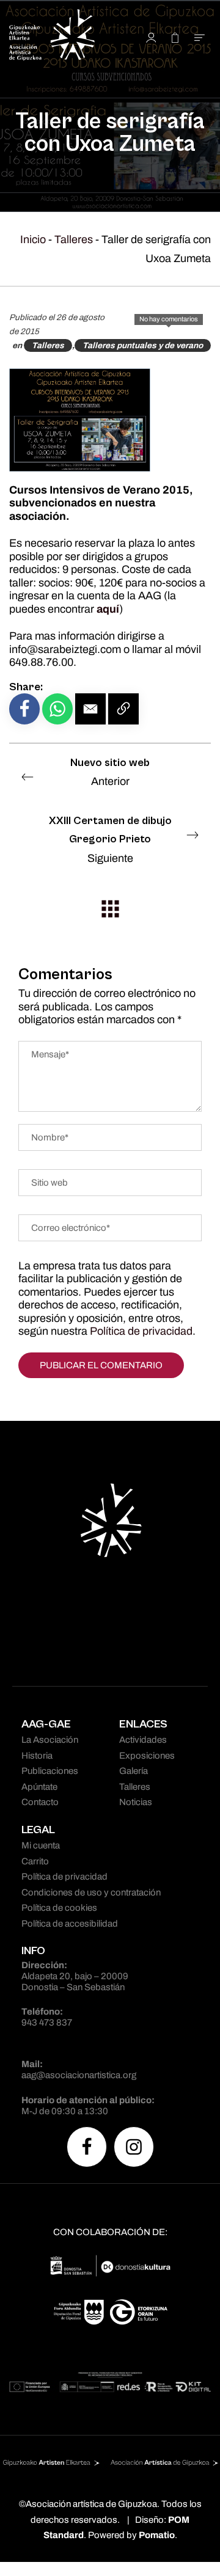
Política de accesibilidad (70, 1924)
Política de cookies (59, 1908)
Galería (134, 1771)
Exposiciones (147, 1756)
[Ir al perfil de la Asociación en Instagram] (134, 2147)
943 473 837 (47, 2023)
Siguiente (110, 839)
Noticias (136, 1802)
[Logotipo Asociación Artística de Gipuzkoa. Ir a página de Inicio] (64, 37)
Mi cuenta (41, 1845)
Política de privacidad (141, 1331)
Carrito (35, 1861)
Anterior (110, 772)
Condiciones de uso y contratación (91, 1892)
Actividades (143, 1740)
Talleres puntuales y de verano (143, 345)
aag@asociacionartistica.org (79, 2075)
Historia (37, 1756)
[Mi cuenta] (151, 37)
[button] (90, 709)
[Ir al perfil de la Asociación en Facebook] (87, 2147)
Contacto (40, 1802)
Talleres (74, 239)
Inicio (33, 239)
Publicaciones (50, 1771)
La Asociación (50, 1740)
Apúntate (39, 1787)
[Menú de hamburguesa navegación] (200, 37)
